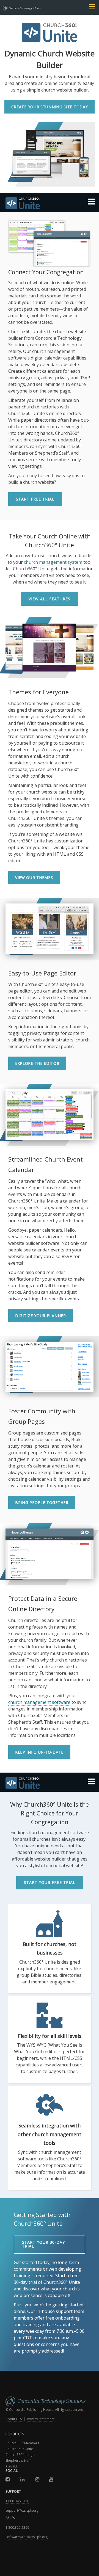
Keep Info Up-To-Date (39, 1752)
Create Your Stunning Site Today (50, 107)
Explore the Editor (37, 1063)
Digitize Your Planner (41, 1316)
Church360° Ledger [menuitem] (21, 2455)
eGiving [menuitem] (11, 2466)
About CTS (14, 2419)
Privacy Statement (41, 2419)
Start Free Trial (35, 499)
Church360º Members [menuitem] (22, 2443)
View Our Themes (34, 877)
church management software (39, 1702)
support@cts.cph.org (22, 2510)
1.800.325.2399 (17, 2527)
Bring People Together (42, 1503)
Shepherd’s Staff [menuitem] (18, 2460)
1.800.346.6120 (17, 2501)
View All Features (50, 599)
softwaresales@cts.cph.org (27, 2537)
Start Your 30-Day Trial (43, 2244)
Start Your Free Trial (50, 1882)
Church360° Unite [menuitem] (19, 2449)
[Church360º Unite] (50, 204)
